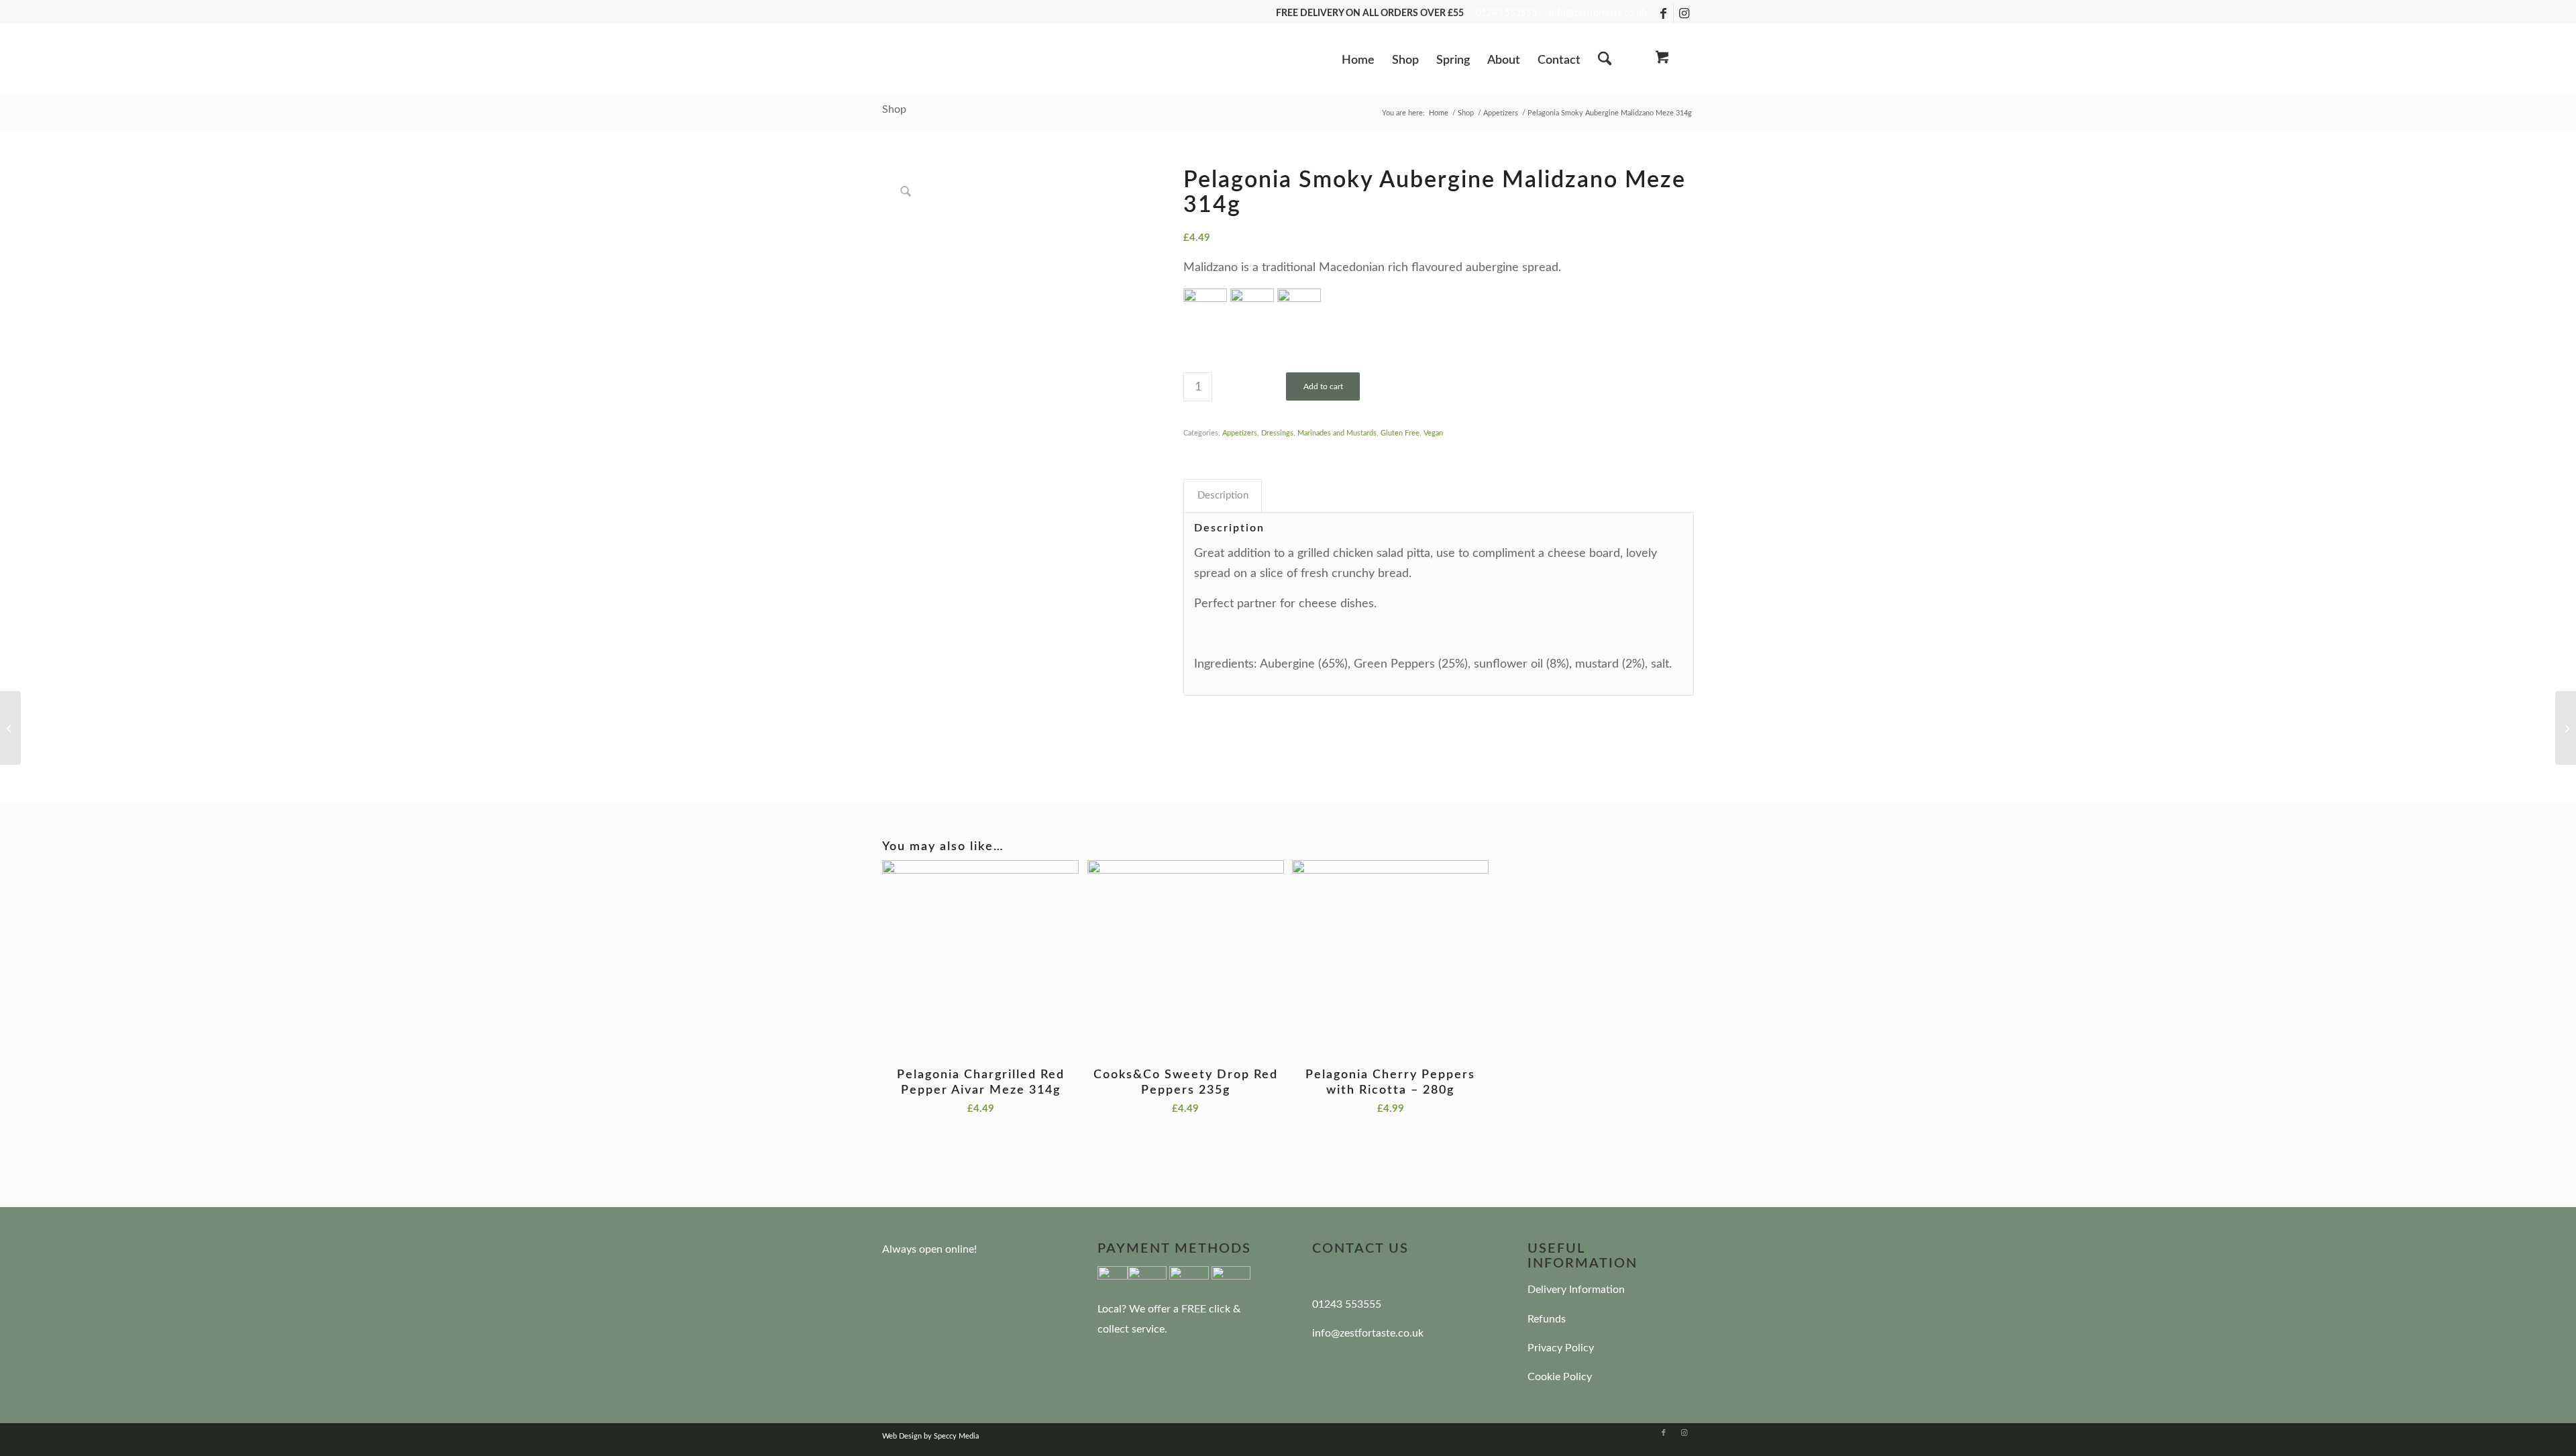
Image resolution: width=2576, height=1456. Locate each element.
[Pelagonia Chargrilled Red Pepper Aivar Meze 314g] (10, 728)
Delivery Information (1576, 1290)
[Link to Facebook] (1663, 13)
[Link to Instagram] (1684, 13)
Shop (894, 109)
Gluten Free (1400, 433)
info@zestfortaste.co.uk (1598, 13)
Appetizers (1240, 433)
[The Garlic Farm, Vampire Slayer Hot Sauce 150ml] (2566, 728)
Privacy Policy (1561, 1348)
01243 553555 (1506, 13)
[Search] (1605, 60)
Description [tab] (1223, 496)
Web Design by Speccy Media (930, 1436)
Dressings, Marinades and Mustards (1319, 433)
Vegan (1433, 433)
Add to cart (1323, 386)
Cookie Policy (1560, 1377)
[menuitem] (1358, 65)
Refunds (1547, 1319)
